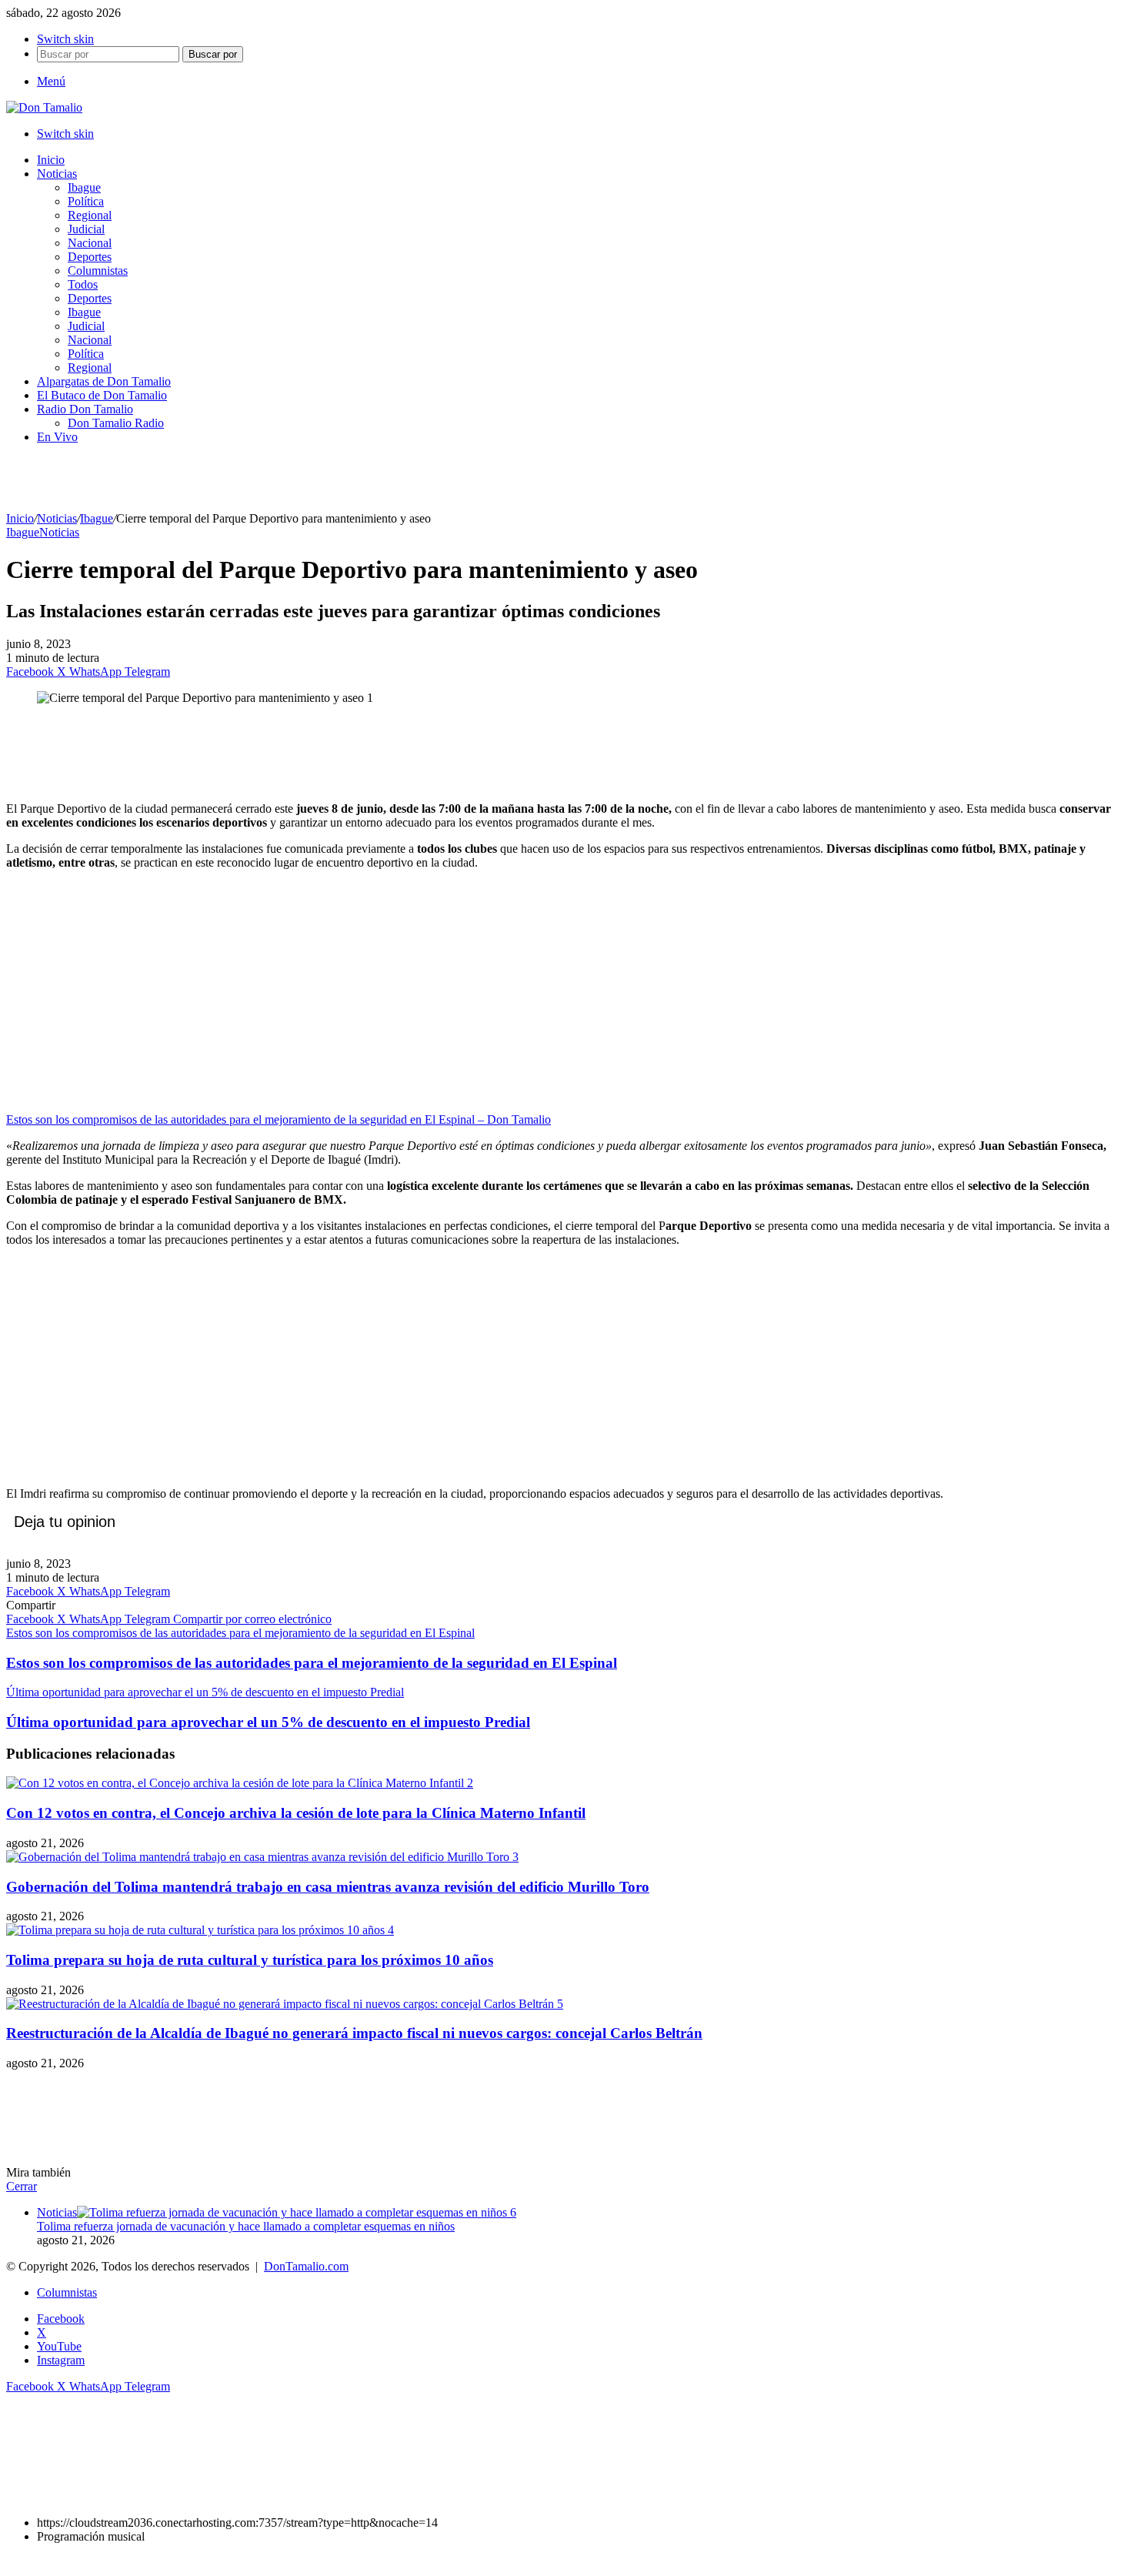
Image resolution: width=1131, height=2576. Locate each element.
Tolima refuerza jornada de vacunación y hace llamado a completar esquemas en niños (246, 2226)
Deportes (90, 257)
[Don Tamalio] (44, 107)
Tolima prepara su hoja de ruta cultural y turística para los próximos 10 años (250, 1960)
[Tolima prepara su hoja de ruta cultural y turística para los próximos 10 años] (200, 1930)
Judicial (86, 229)
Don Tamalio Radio (116, 423)
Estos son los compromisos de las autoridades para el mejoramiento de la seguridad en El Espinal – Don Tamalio (279, 1119)
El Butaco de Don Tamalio (102, 395)
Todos (83, 284)
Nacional (90, 243)
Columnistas (98, 271)
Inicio (51, 160)
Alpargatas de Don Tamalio (104, 381)
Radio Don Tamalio (85, 409)
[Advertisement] (565, 752)
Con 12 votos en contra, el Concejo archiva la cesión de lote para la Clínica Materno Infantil (296, 1813)
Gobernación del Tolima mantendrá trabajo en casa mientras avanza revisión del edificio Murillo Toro (328, 1887)
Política (86, 201)
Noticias (57, 174)
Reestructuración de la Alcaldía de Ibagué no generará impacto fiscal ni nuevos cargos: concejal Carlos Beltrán (354, 2033)
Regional (90, 215)
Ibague (84, 187)
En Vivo (57, 437)
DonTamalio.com (306, 2266)
